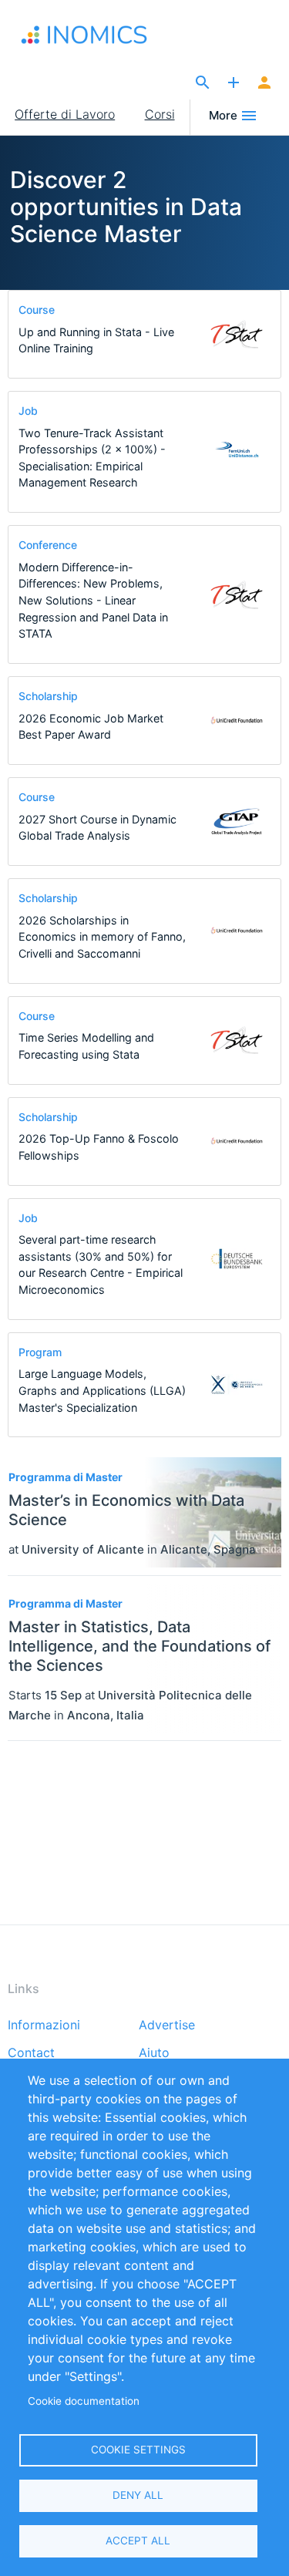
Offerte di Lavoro (65, 114)
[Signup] (264, 83)
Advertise (167, 2025)
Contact (31, 2053)
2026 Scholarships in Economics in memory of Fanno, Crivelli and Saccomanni (102, 937)
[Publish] (234, 83)
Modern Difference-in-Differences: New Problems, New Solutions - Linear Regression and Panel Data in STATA (93, 600)
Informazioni (44, 2025)
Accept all (138, 2541)
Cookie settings (138, 2450)
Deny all (138, 2495)
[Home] (91, 35)
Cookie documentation (84, 2401)
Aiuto (154, 2053)
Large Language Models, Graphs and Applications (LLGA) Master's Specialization (102, 1390)
